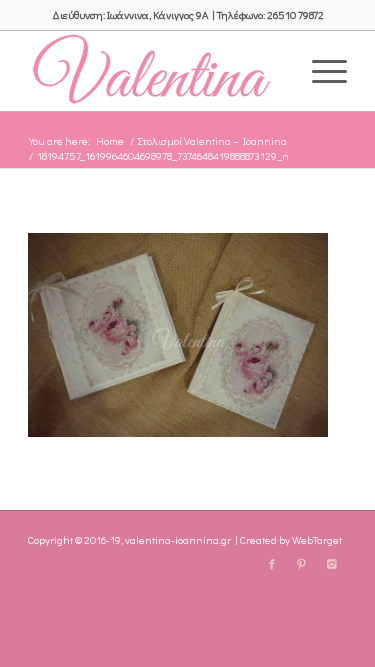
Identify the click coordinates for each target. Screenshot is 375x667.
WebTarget (317, 539)
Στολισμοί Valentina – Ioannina (212, 140)
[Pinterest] (302, 564)
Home (110, 140)
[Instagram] (332, 564)
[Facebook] (272, 564)
